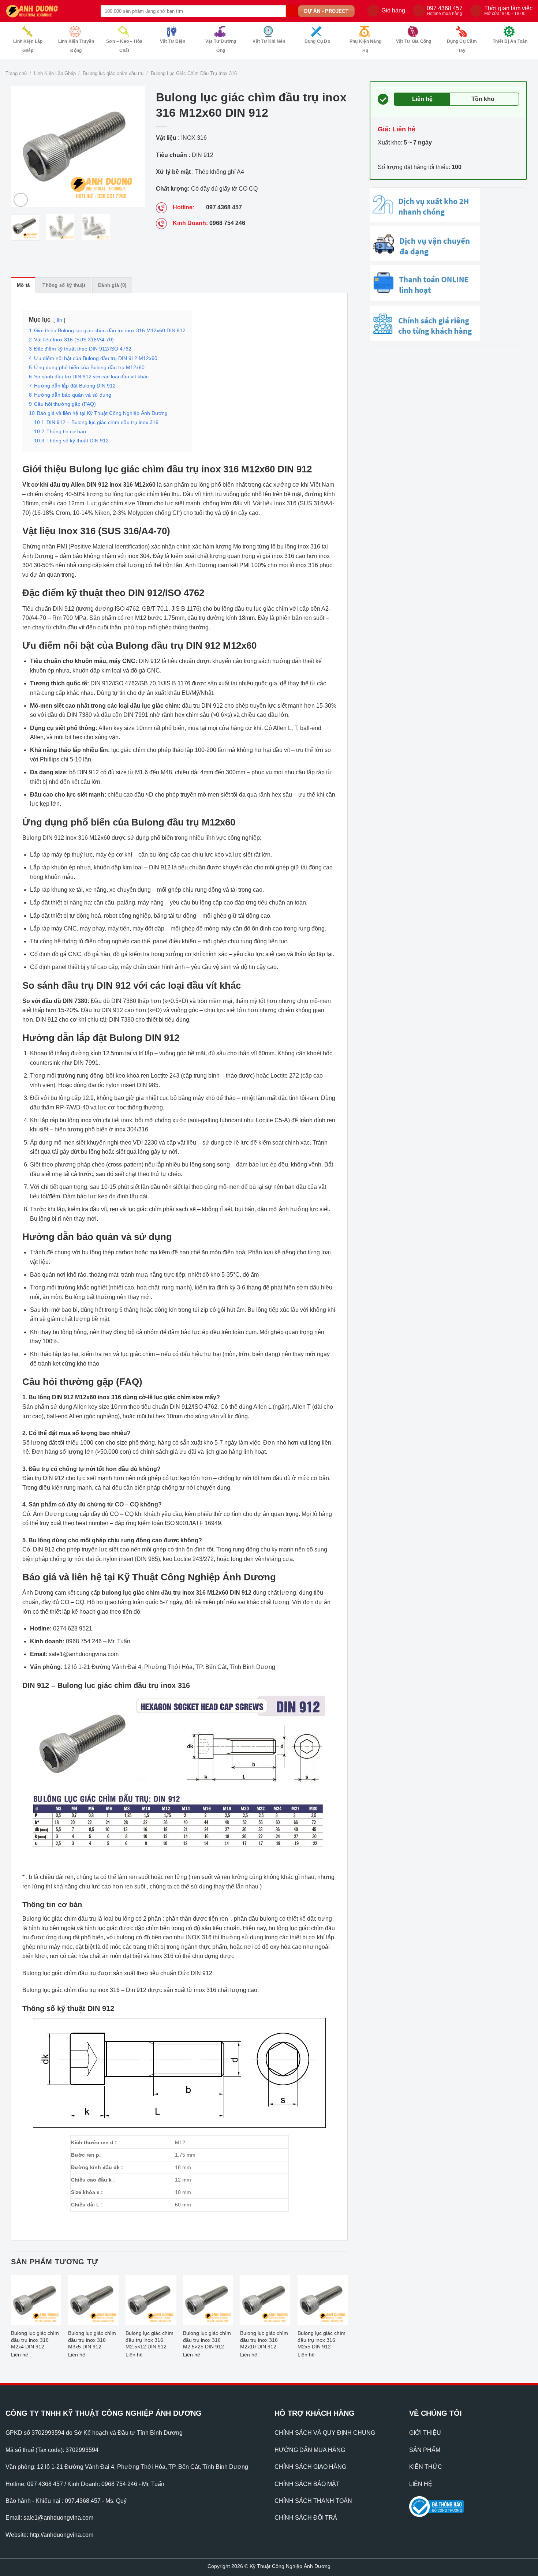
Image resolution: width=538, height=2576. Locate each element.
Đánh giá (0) (112, 285)
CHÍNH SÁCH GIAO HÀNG (310, 2467)
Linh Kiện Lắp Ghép (28, 46)
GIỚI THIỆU (425, 2433)
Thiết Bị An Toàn (510, 41)
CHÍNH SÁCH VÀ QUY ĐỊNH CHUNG (325, 2433)
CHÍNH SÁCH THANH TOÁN (313, 2501)
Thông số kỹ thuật (64, 285)
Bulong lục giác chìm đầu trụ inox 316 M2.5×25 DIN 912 (207, 2340)
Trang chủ (16, 73)
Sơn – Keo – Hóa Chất (124, 46)
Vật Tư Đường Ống (221, 46)
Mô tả (23, 285)
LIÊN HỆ (421, 2484)
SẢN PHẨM (425, 2450)
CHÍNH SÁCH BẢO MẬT (307, 2484)
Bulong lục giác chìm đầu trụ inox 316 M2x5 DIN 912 (322, 2340)
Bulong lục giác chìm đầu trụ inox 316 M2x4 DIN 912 (35, 2340)
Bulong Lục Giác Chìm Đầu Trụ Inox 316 (194, 73)
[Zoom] (21, 200)
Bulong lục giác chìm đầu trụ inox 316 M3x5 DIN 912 (92, 2340)
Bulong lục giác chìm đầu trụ (113, 73)
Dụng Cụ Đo (317, 41)
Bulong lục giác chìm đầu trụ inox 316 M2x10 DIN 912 (264, 2340)
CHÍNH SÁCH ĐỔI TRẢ (306, 2518)
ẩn (59, 320)
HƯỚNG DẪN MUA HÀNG (310, 2450)
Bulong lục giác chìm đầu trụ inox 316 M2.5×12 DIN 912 (150, 2340)
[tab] (23, 285)
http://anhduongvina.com (61, 2535)
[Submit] (292, 11)
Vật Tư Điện (173, 41)
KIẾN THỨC (426, 2467)
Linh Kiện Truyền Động (76, 46)
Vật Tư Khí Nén (269, 41)
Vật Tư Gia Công (414, 41)
